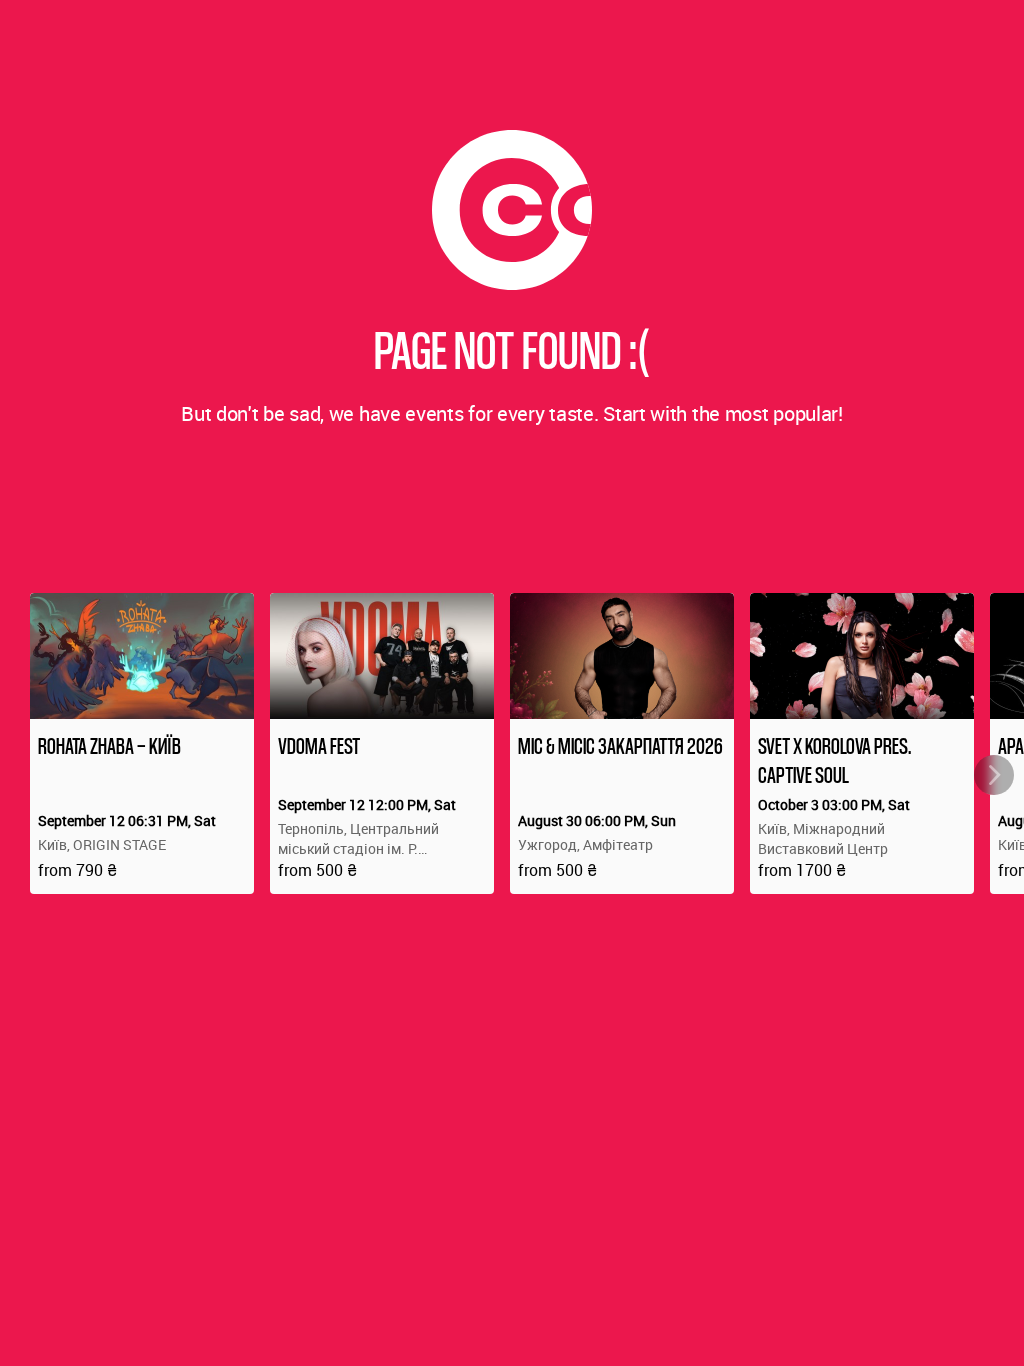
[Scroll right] (994, 775)
